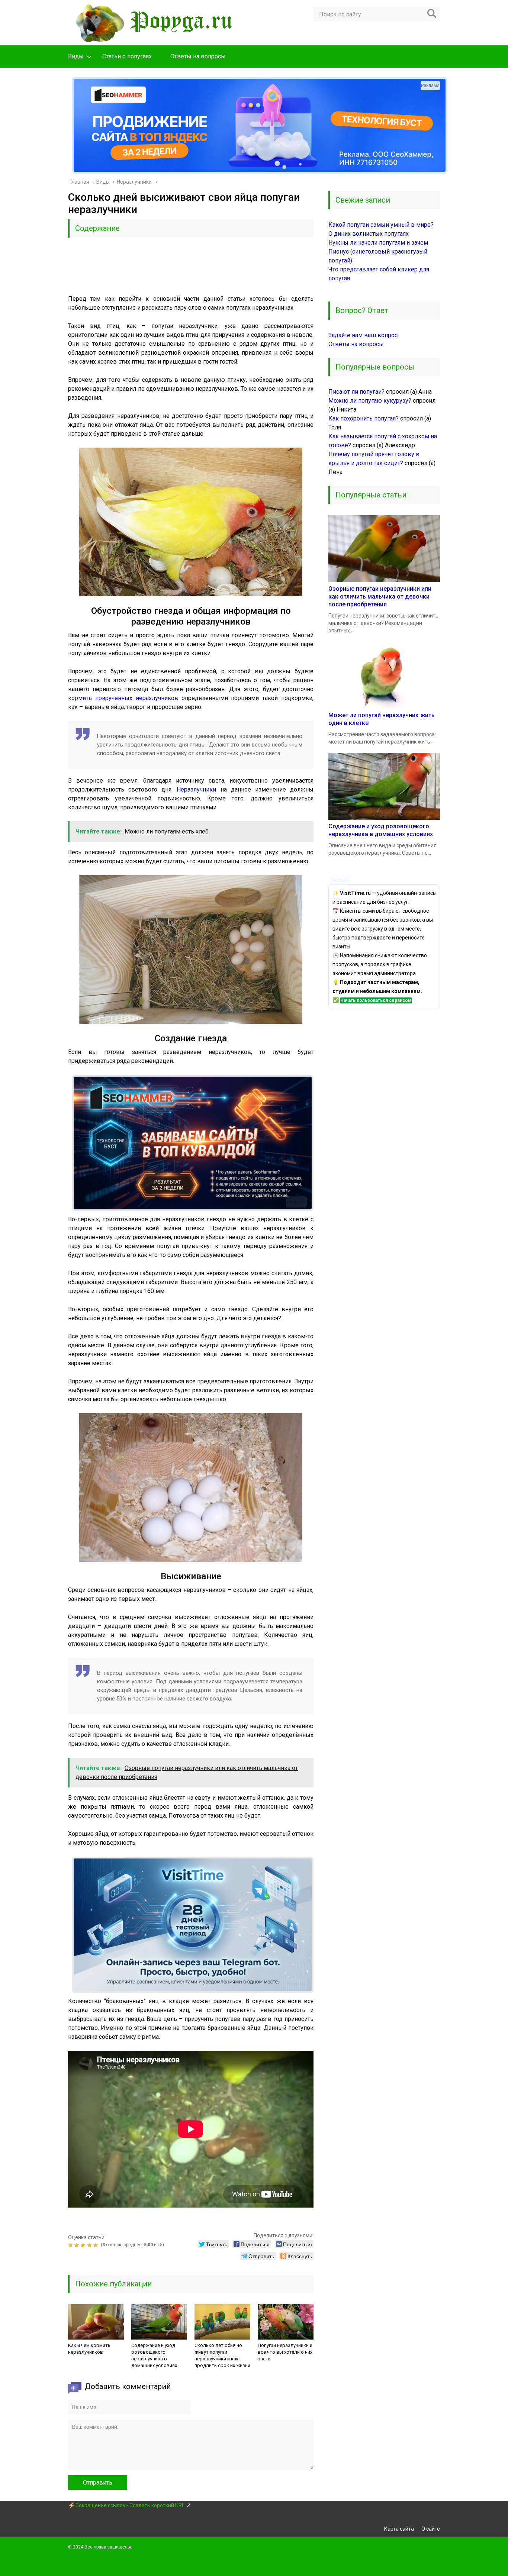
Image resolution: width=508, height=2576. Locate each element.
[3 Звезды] (84, 2245)
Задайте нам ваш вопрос (363, 335)
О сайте (431, 2529)
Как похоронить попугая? (364, 418)
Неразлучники (196, 789)
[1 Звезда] (71, 2245)
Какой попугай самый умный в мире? (381, 225)
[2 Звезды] (78, 2245)
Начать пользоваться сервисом (376, 1000)
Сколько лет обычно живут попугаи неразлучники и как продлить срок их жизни (222, 2355)
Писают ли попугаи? (356, 392)
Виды (76, 56)
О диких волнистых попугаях (369, 234)
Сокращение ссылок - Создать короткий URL (130, 2505)
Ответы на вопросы (198, 56)
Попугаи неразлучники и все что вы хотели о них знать (285, 2352)
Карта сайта (399, 2529)
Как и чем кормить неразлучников (89, 2349)
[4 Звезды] (90, 2245)
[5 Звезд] (97, 2245)
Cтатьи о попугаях (127, 56)
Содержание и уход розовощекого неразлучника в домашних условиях (154, 2355)
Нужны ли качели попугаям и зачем (378, 243)
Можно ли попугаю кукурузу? (370, 401)
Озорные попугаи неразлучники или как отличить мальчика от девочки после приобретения (380, 597)
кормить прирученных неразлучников (123, 698)
